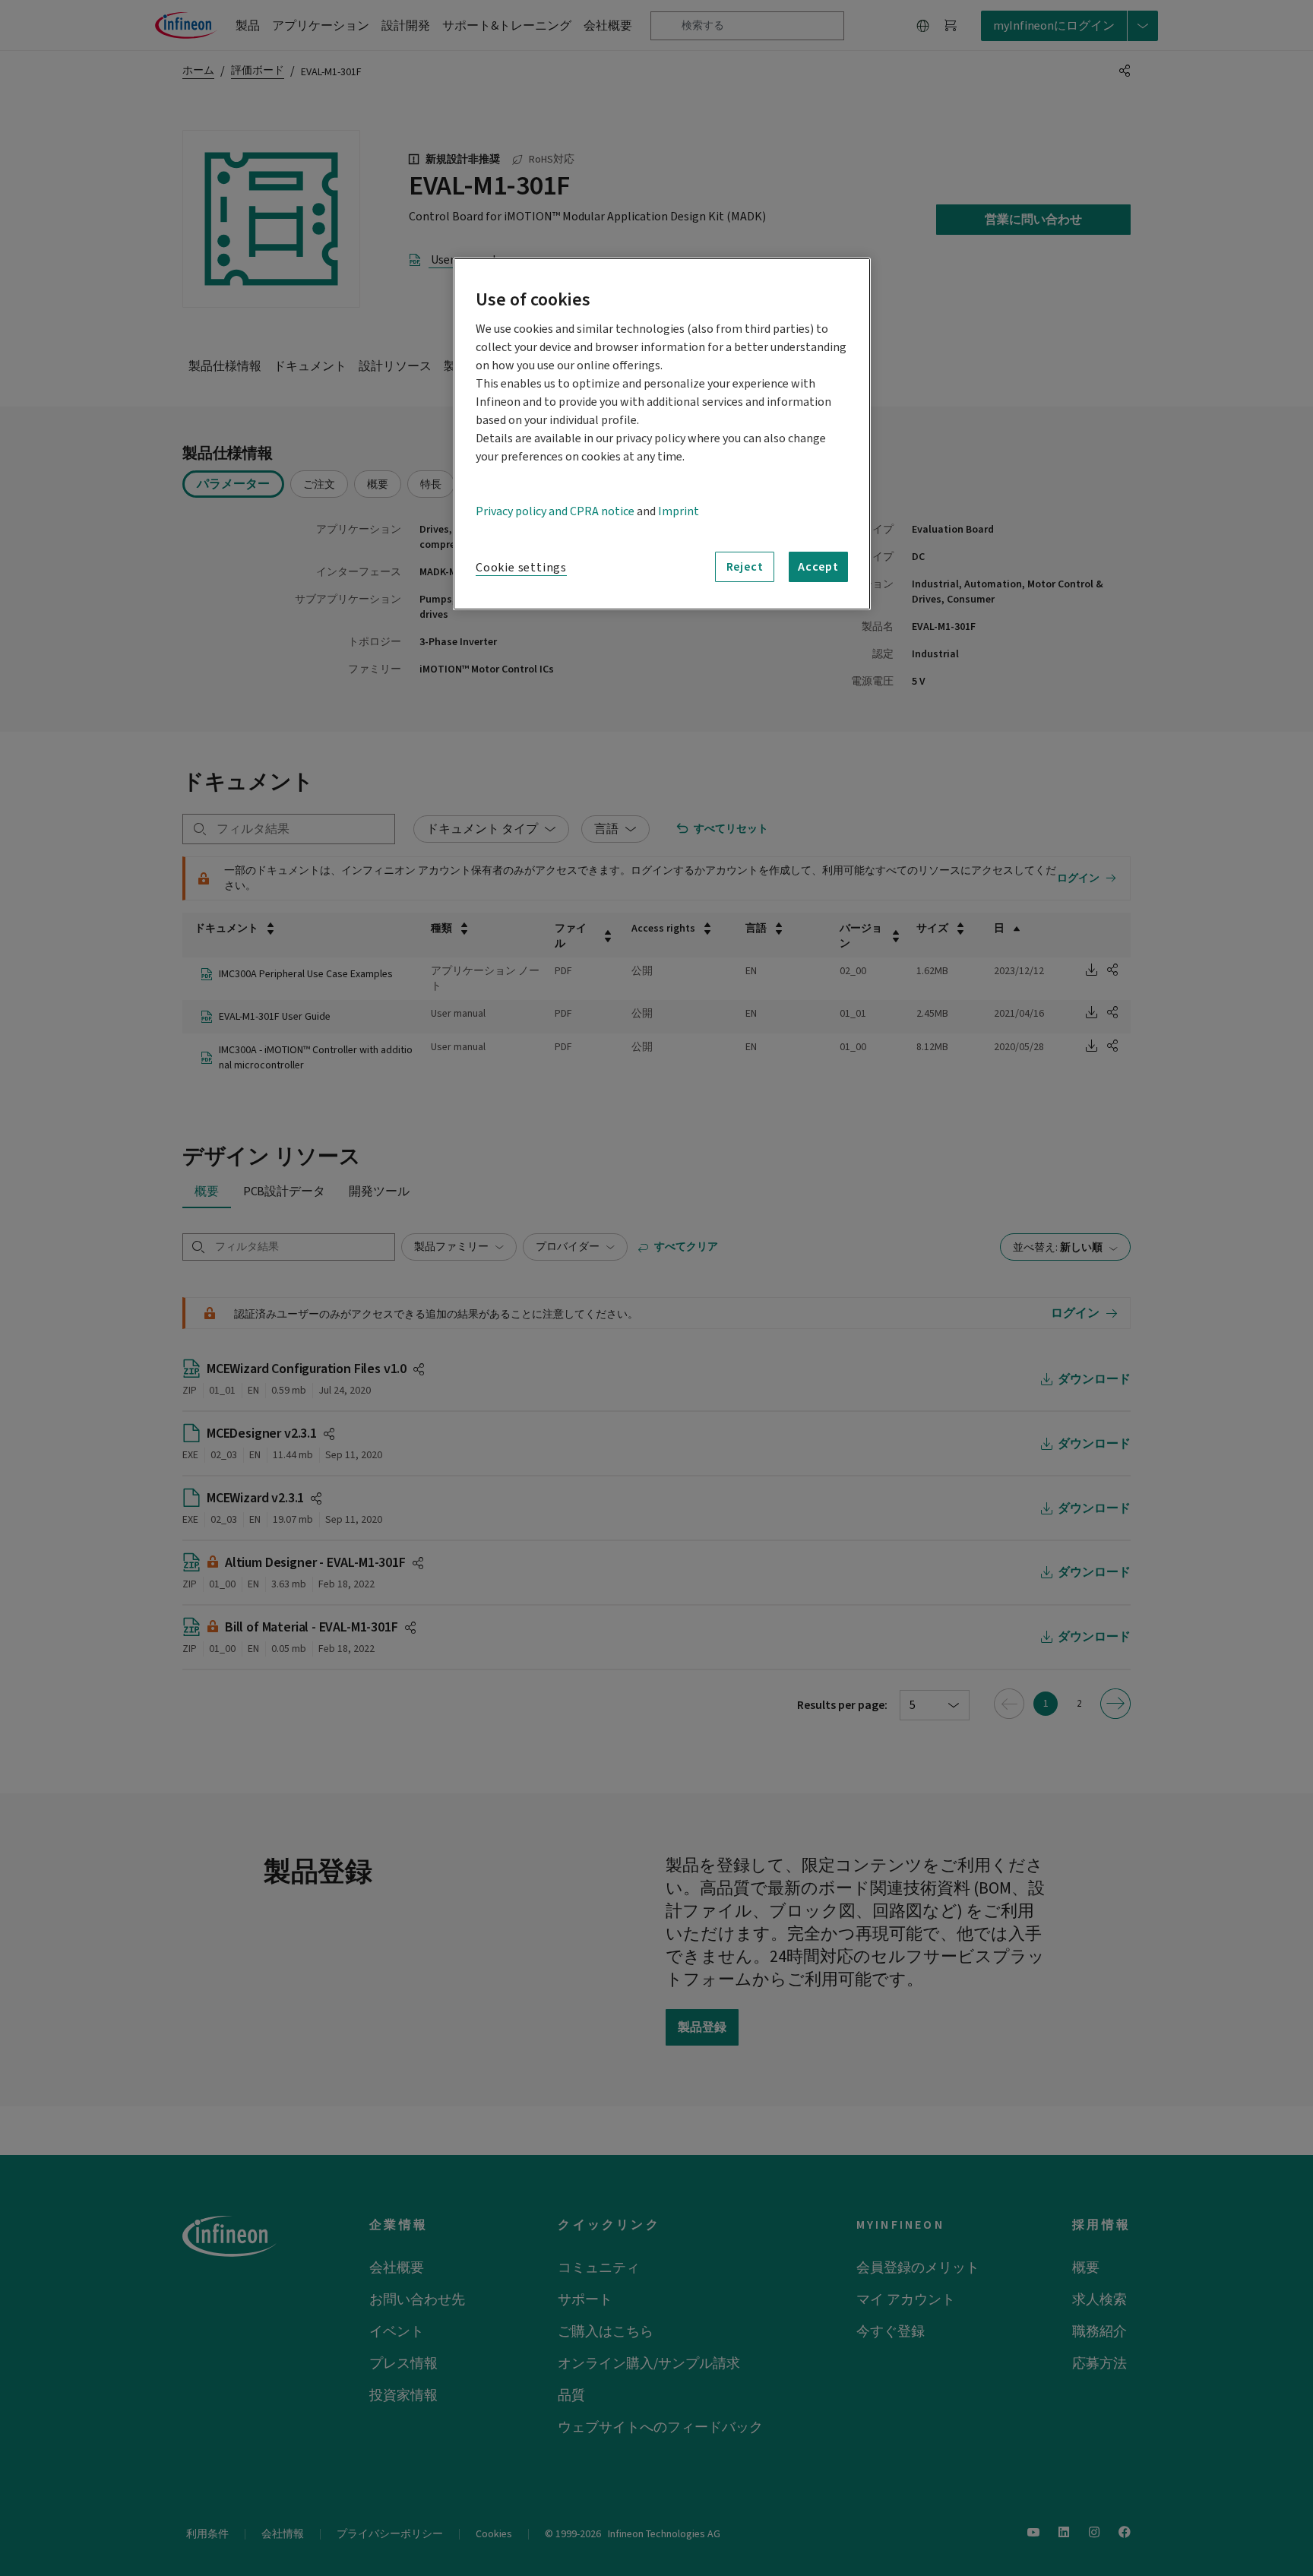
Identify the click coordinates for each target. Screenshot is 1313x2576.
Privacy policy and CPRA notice (555, 511)
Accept (818, 567)
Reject (745, 567)
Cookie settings (521, 568)
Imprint (679, 511)
